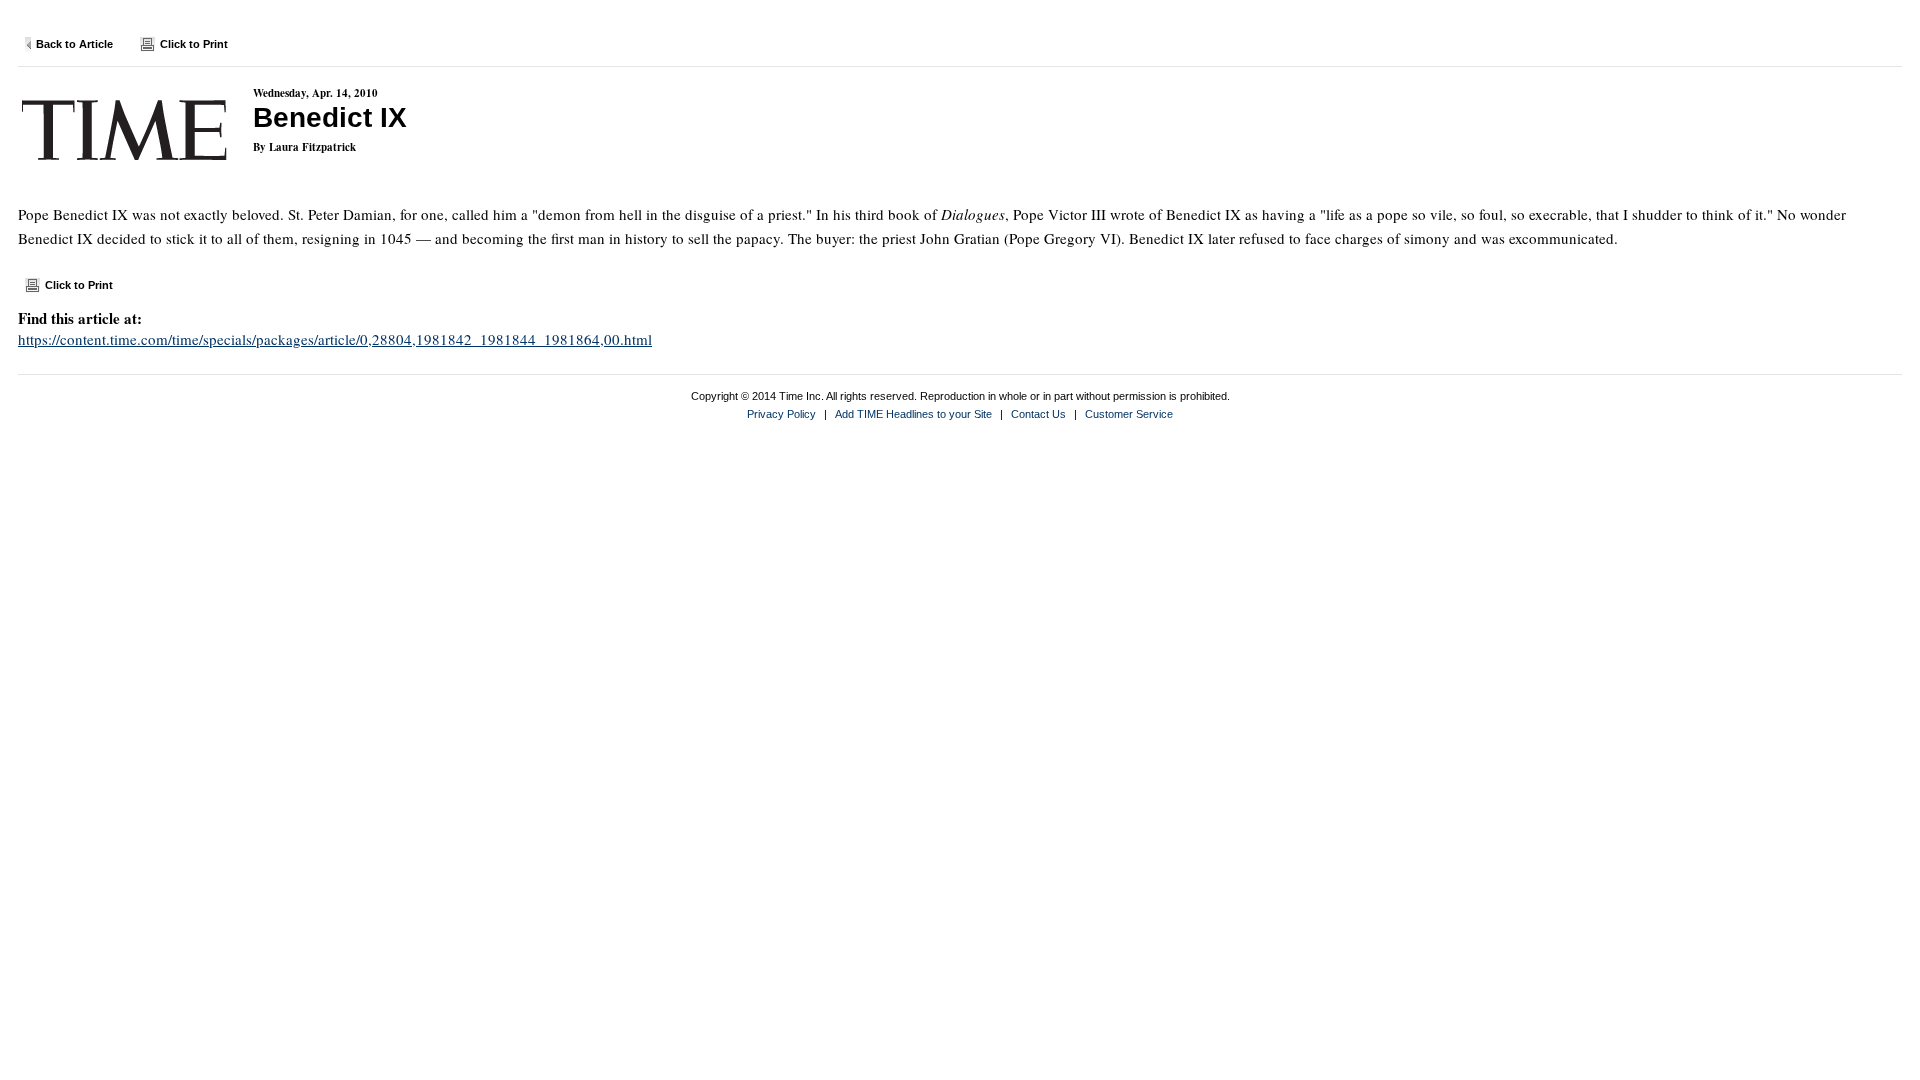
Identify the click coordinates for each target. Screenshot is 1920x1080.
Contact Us (1038, 414)
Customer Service (1129, 414)
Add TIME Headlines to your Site (913, 414)
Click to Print (194, 44)
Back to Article (74, 44)
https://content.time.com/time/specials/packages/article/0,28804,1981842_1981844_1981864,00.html (335, 339)
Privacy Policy (781, 414)
